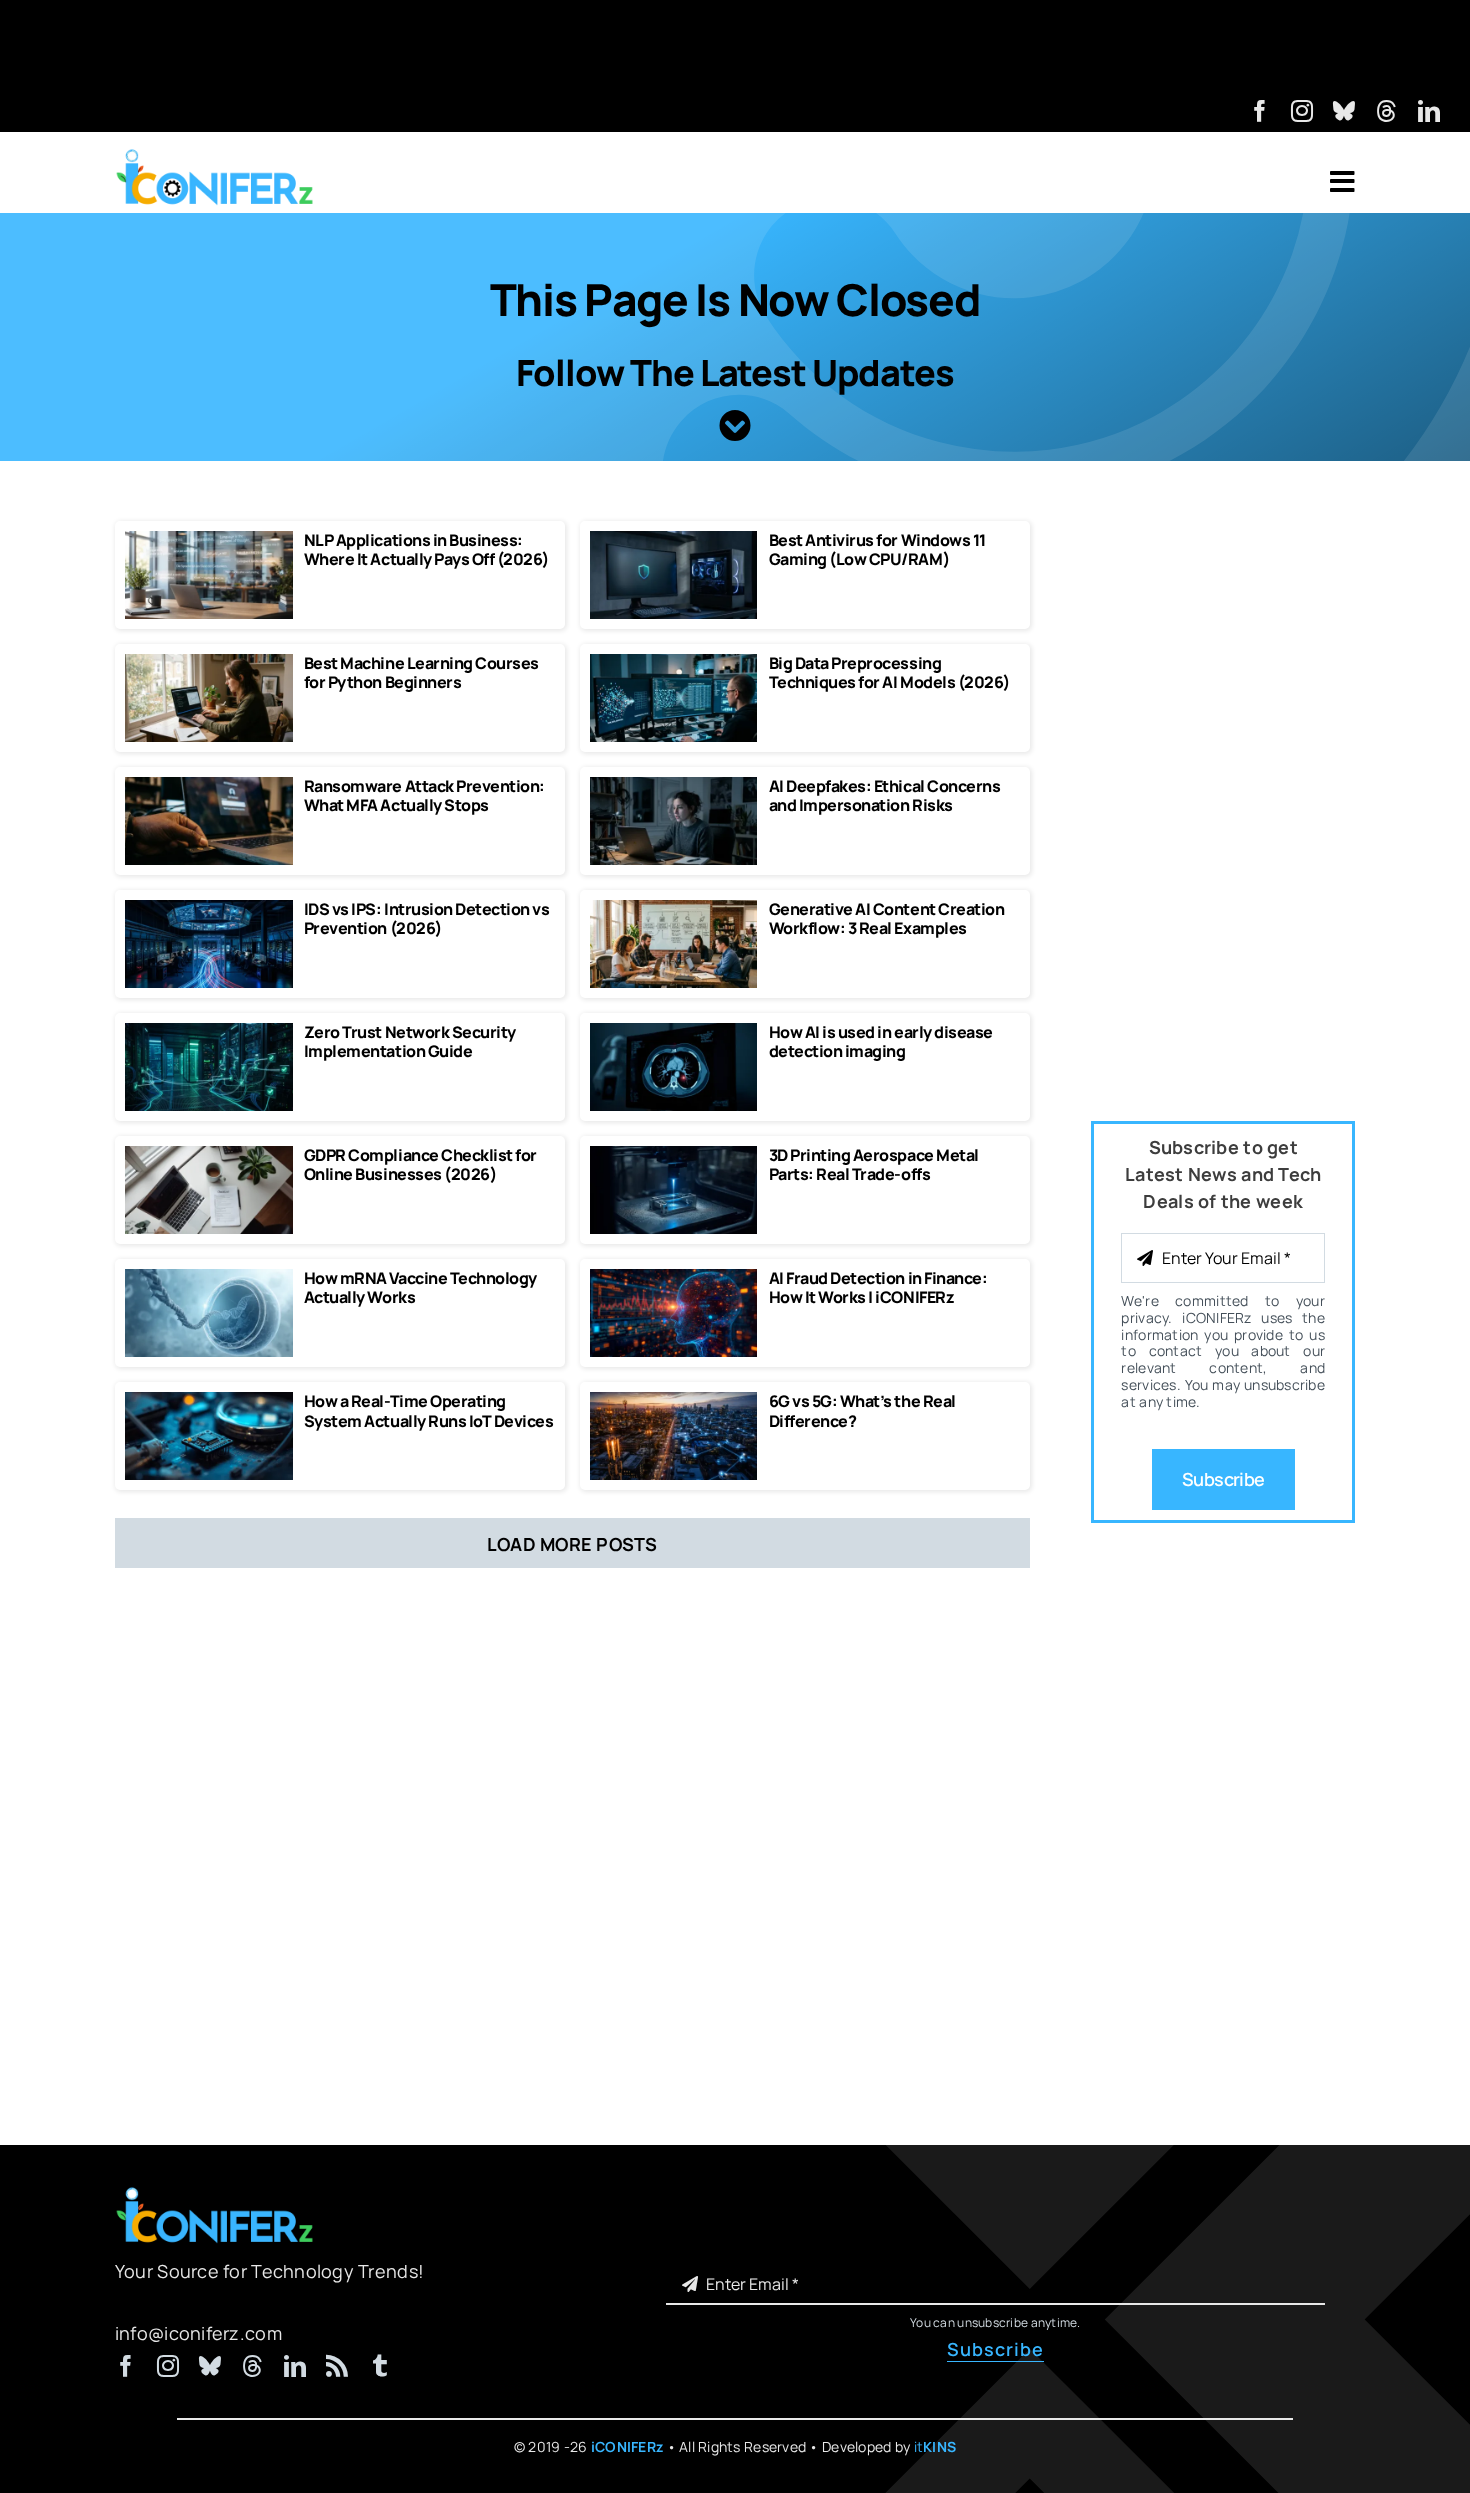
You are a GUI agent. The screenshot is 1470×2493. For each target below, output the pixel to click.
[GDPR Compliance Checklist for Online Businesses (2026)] (209, 1155)
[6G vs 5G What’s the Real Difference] (674, 1401)
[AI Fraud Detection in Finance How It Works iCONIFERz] (674, 1278)
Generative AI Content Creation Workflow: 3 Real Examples (887, 918)
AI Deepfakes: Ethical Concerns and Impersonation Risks (885, 795)
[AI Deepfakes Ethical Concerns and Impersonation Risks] (674, 786)
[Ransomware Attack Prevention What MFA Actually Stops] (209, 786)
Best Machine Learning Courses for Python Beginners (421, 672)
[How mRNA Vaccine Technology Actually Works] (209, 1278)
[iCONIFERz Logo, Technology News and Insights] (215, 156)
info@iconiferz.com (198, 2333)
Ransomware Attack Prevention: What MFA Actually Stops (424, 795)
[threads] (1387, 111)
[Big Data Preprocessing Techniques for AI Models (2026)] (674, 663)
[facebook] (1260, 111)
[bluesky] (1344, 111)
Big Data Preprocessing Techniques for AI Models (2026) (889, 672)
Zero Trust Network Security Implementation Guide (410, 1041)
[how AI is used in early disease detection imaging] (674, 1032)
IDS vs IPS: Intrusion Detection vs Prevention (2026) (427, 918)
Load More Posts (572, 1544)
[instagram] (1302, 111)
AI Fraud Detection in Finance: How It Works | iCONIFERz (878, 1287)
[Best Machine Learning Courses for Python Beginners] (209, 663)
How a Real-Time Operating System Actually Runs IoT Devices (429, 1410)
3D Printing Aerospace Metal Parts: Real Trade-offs (874, 1164)
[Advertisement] (735, 45)
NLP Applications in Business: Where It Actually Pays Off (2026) (426, 549)
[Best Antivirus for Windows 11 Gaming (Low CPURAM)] (674, 540)
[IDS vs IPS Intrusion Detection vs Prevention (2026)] (209, 909)
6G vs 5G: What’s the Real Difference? (862, 1410)
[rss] (337, 2366)
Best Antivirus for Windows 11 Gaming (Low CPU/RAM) (877, 549)
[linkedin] (1429, 111)
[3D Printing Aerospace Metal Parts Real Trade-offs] (674, 1155)
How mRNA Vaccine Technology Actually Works (420, 1287)
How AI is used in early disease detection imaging (881, 1041)
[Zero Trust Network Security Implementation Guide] (209, 1032)
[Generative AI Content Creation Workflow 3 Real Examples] (674, 909)
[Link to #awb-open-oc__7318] (1342, 182)
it (935, 2446)
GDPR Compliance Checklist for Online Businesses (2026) (420, 1164)
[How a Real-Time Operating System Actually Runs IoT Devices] (209, 1401)
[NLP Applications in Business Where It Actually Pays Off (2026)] (209, 540)
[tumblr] (380, 2366)
